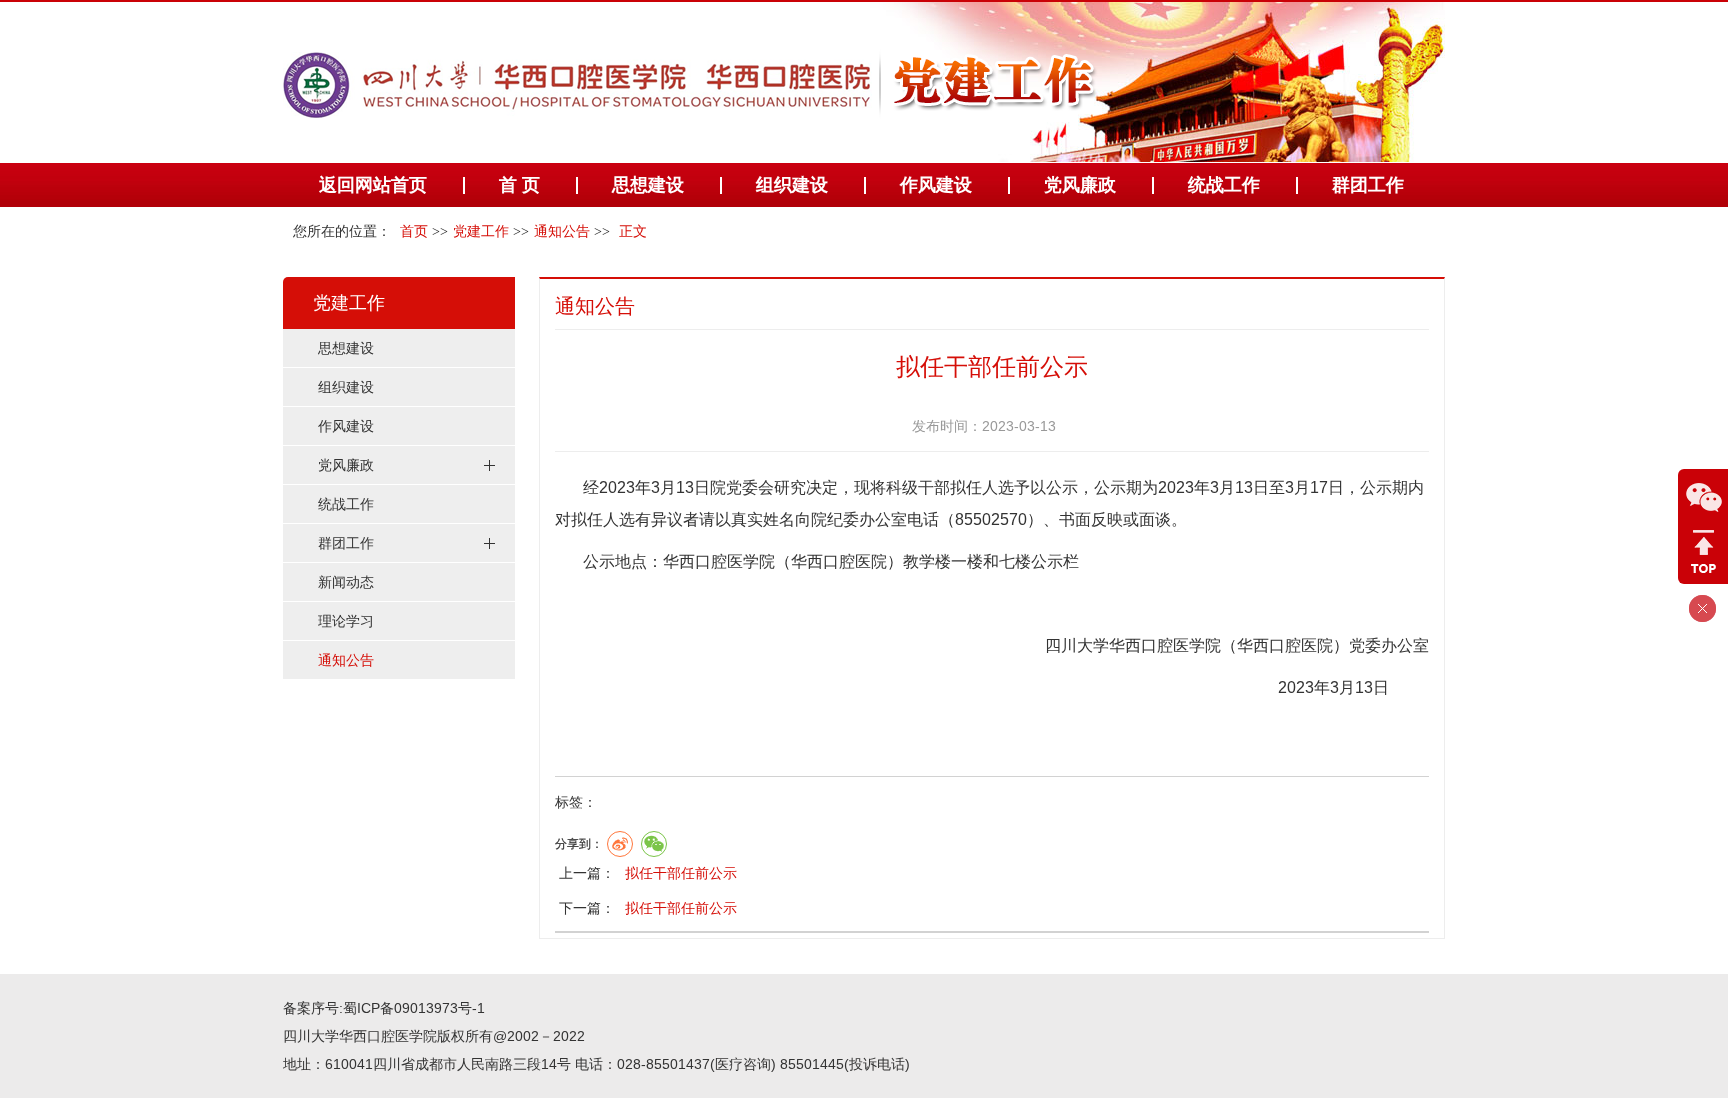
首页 (414, 231)
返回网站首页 (373, 185)
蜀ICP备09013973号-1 (414, 1008)
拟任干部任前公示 (681, 873)
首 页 (519, 185)
